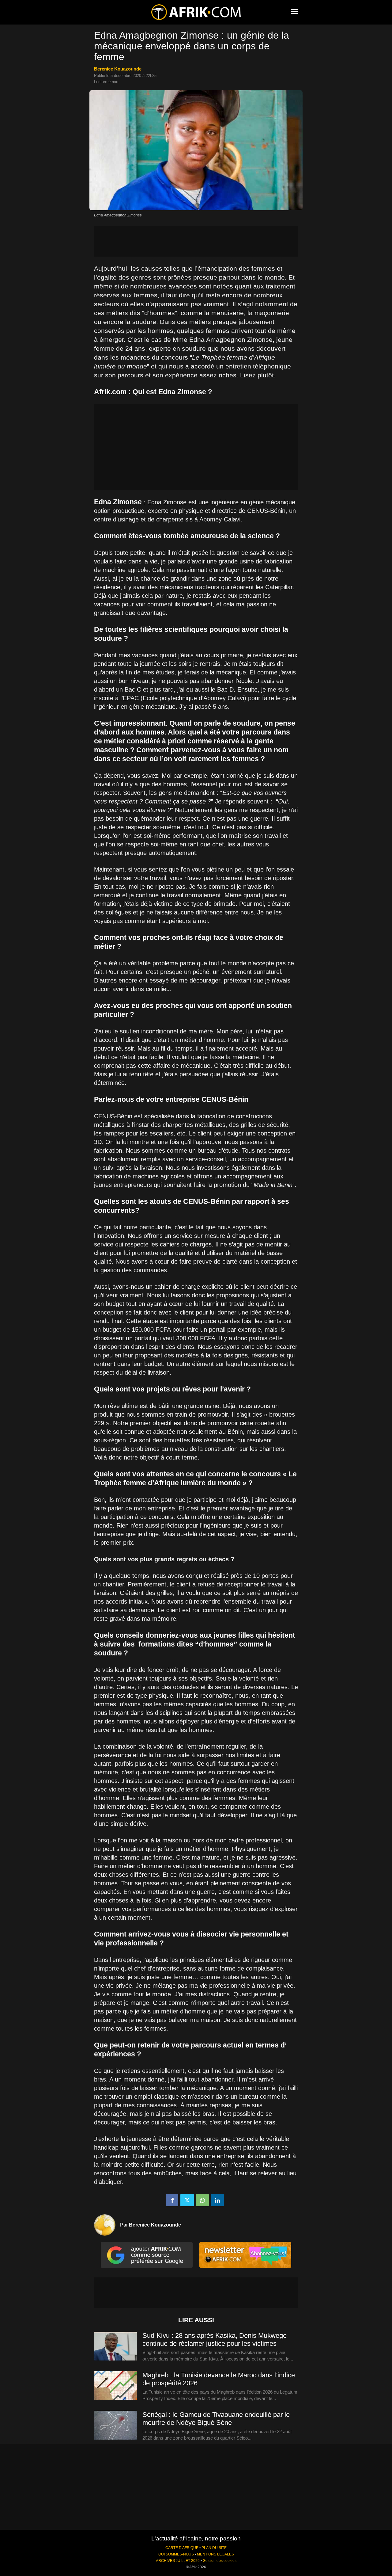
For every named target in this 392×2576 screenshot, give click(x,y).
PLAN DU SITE (214, 2548)
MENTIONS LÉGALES (215, 2554)
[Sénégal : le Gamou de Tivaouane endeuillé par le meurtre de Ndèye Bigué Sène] (115, 2425)
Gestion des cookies (220, 2561)
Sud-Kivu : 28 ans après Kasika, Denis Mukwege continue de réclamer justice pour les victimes (215, 2339)
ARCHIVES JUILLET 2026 (178, 2561)
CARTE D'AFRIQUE (182, 2548)
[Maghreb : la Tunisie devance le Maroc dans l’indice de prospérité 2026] (115, 2386)
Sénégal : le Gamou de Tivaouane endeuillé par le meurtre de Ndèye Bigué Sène (216, 2419)
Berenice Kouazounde (118, 69)
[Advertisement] (196, 241)
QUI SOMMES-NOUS (176, 2554)
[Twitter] (187, 2200)
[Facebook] (172, 2200)
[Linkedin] (217, 2200)
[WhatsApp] (202, 2200)
